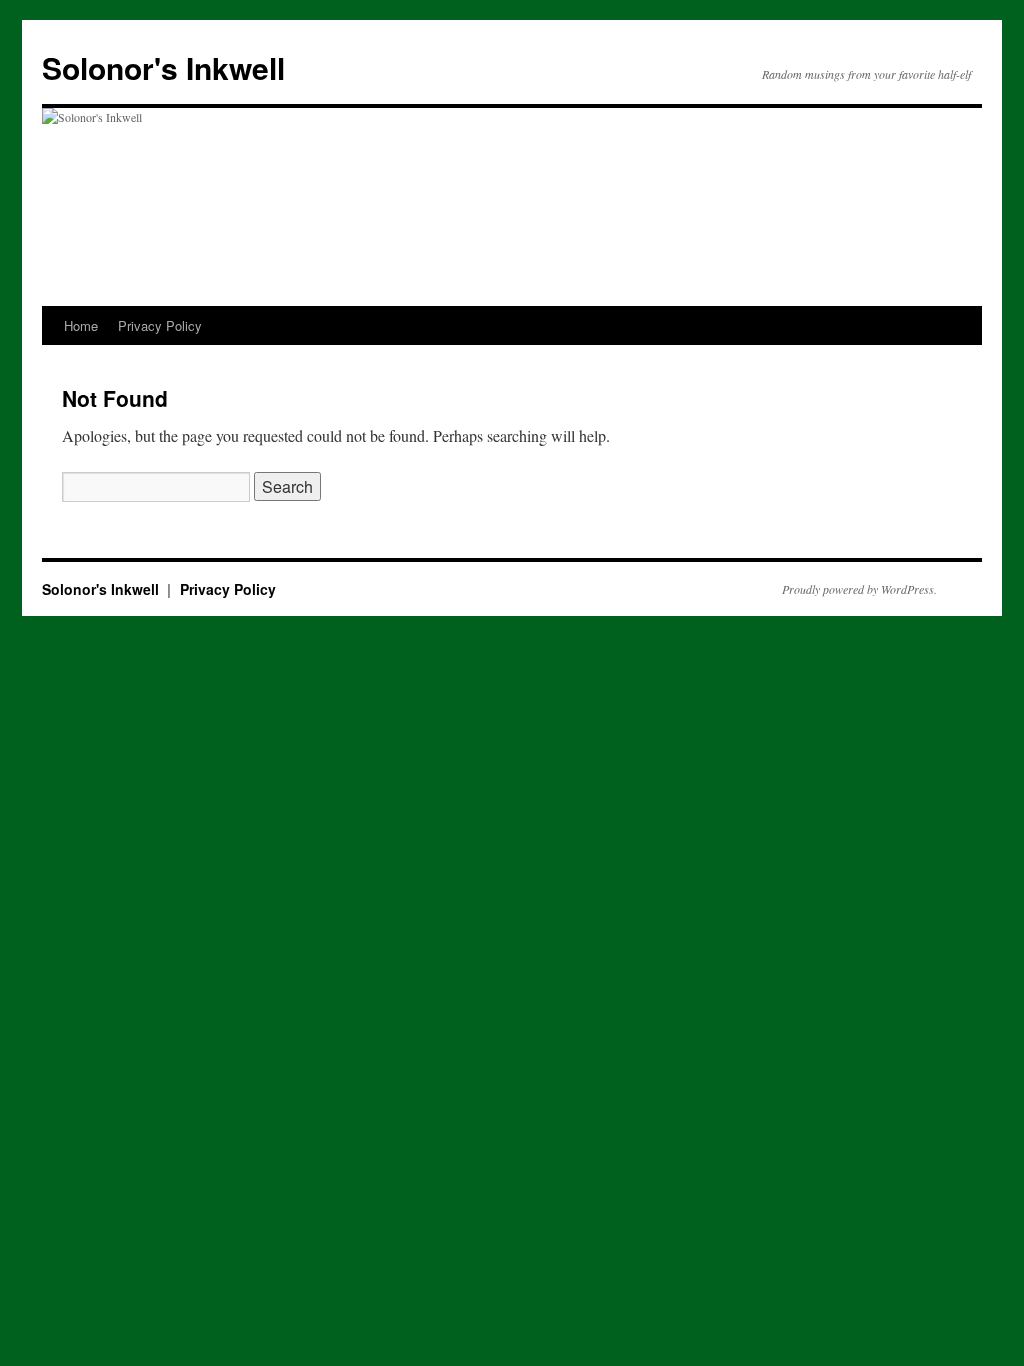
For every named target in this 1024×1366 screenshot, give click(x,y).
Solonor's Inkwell (163, 67)
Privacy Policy (160, 325)
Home (81, 325)
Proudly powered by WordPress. (859, 589)
